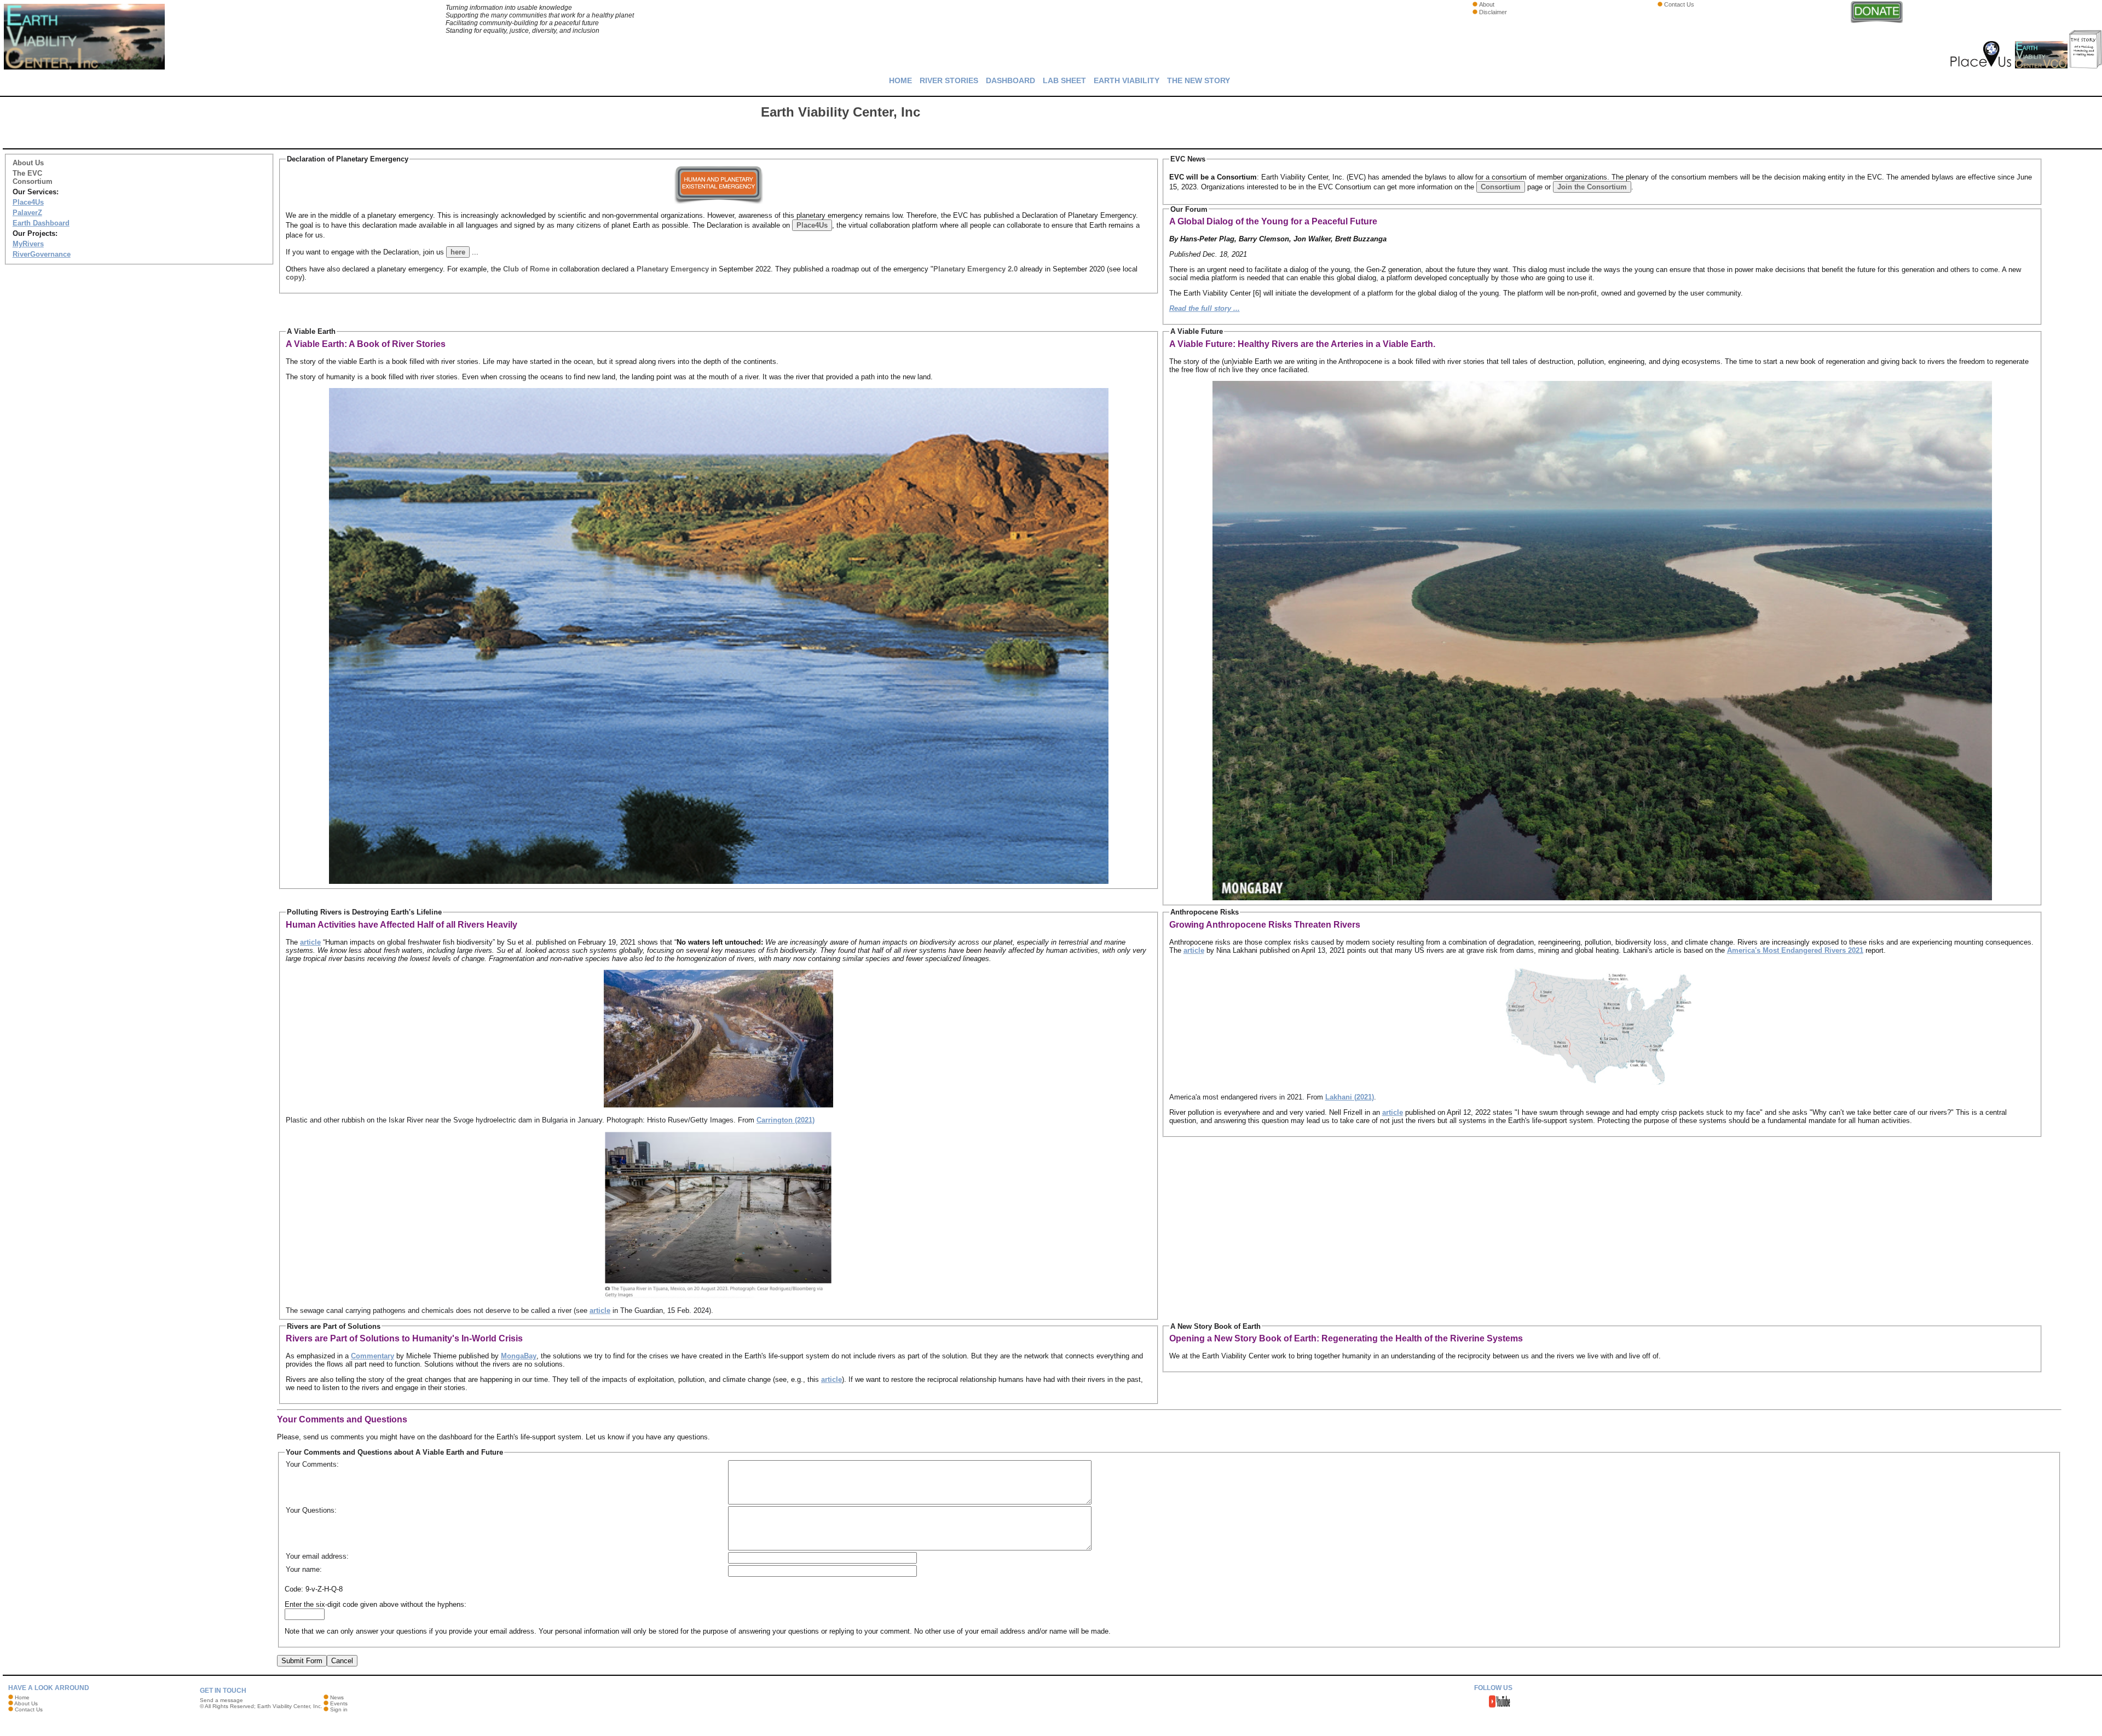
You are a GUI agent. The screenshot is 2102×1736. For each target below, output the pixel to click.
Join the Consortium (1592, 187)
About (1487, 4)
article (310, 942)
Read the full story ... (1205, 308)
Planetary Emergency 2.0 (975, 269)
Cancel (342, 1661)
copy (294, 277)
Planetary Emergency (673, 269)
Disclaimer (1493, 12)
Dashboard (1010, 80)
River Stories (949, 80)
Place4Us (28, 202)
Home (900, 80)
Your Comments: (312, 1464)
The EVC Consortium (33, 177)
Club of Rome (526, 269)
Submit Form (302, 1661)
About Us (28, 163)
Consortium (1501, 187)
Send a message (221, 1700)
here (458, 252)
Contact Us (1679, 4)
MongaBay (519, 1356)
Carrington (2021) (786, 1120)
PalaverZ (27, 213)
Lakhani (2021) (1350, 1097)
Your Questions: (311, 1510)
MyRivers (28, 244)
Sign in (339, 1709)
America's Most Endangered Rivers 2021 (1795, 950)
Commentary (373, 1356)
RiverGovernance (42, 254)
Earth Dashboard (41, 223)
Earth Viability (1127, 80)
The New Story (1199, 80)
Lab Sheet (1064, 80)
